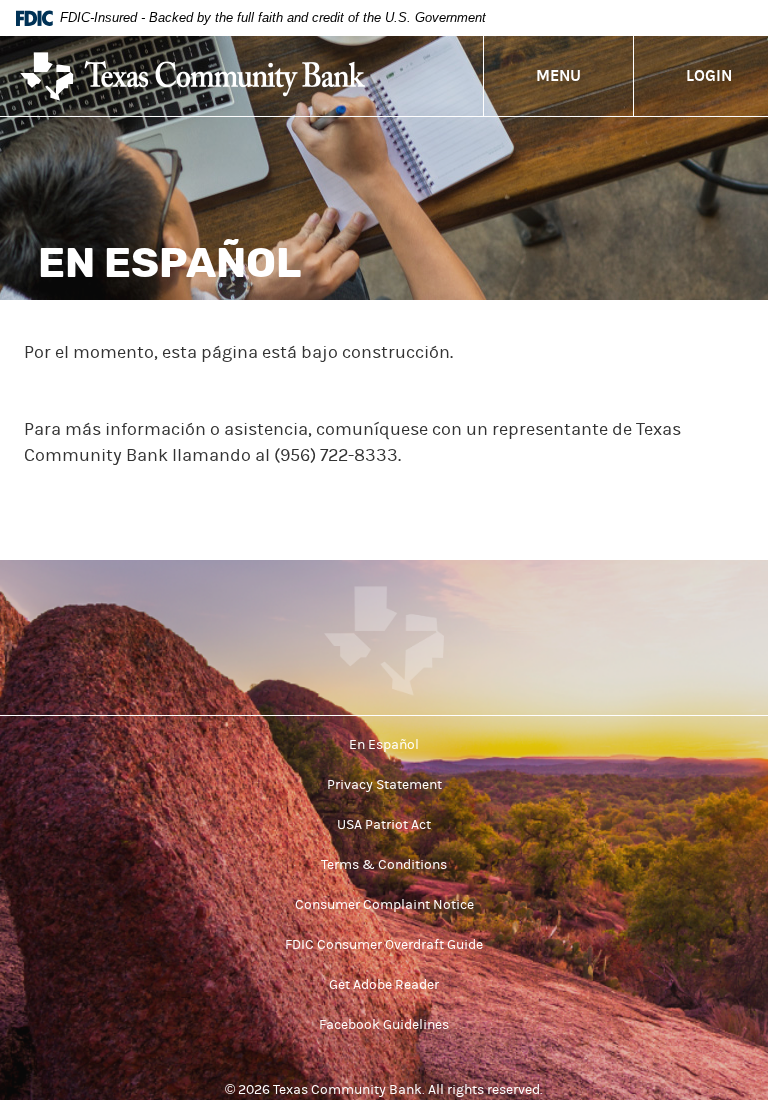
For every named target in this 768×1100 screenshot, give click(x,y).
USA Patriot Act (384, 825)
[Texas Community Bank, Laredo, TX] (192, 76)
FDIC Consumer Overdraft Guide (384, 945)
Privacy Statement (384, 785)
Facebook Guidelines (384, 1025)
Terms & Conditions (384, 865)
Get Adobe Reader (384, 985)
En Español (384, 745)
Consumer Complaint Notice (384, 905)
